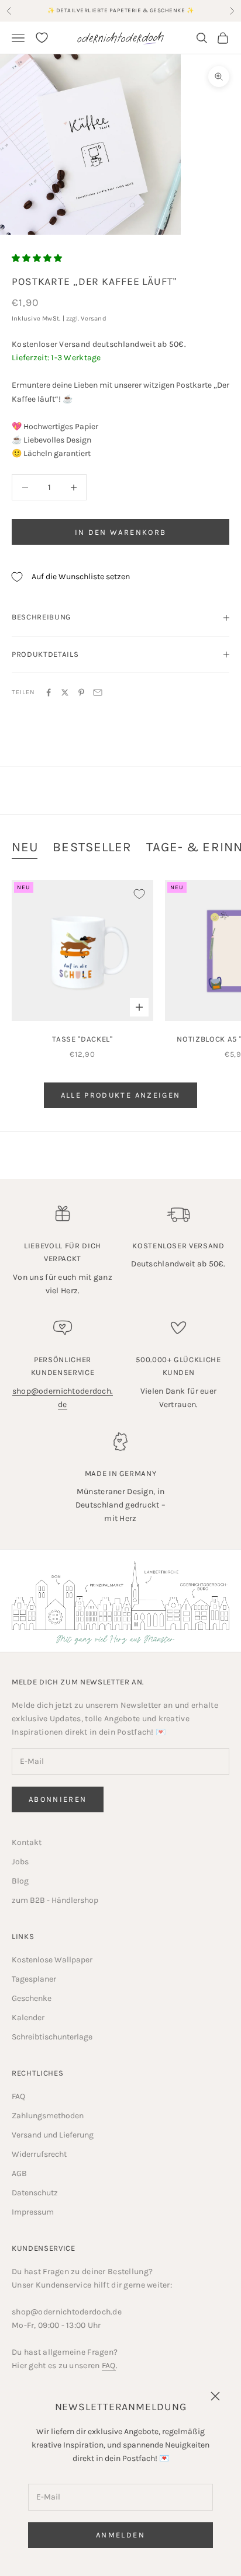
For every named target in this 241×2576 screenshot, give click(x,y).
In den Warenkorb (120, 532)
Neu (25, 847)
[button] (37, 258)
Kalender (28, 2018)
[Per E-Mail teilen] (98, 692)
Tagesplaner (34, 1979)
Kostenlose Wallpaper (52, 1960)
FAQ (18, 2096)
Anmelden (120, 2535)
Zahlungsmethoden (48, 2116)
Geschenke (32, 1998)
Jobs (20, 1862)
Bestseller (92, 847)
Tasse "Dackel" (82, 1039)
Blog (20, 1881)
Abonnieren (58, 1799)
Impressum (33, 2212)
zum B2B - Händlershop (55, 1900)
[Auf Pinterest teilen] (81, 692)
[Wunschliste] (42, 38)
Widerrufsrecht (39, 2154)
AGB (19, 2173)
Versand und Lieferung (53, 2135)
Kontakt (27, 1842)
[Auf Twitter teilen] (65, 692)
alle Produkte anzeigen (120, 1095)
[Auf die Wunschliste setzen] (139, 894)
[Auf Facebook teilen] (49, 692)
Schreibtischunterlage (52, 2037)
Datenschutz (35, 2193)
